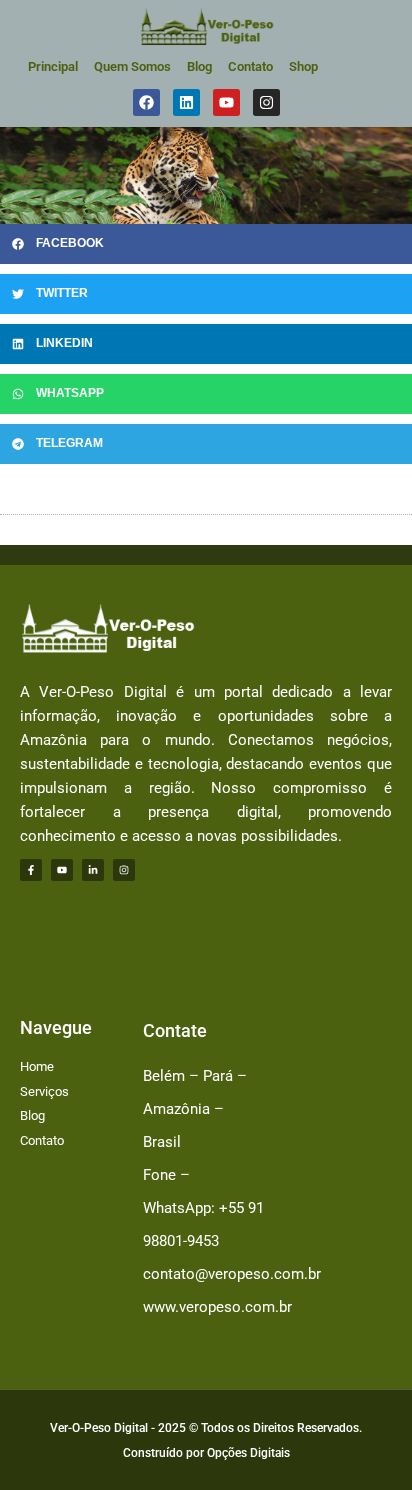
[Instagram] (124, 870)
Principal (53, 66)
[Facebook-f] (31, 870)
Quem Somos (132, 66)
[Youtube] (62, 870)
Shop (303, 66)
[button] (206, 244)
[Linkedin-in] (93, 870)
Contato (250, 66)
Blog (199, 66)
